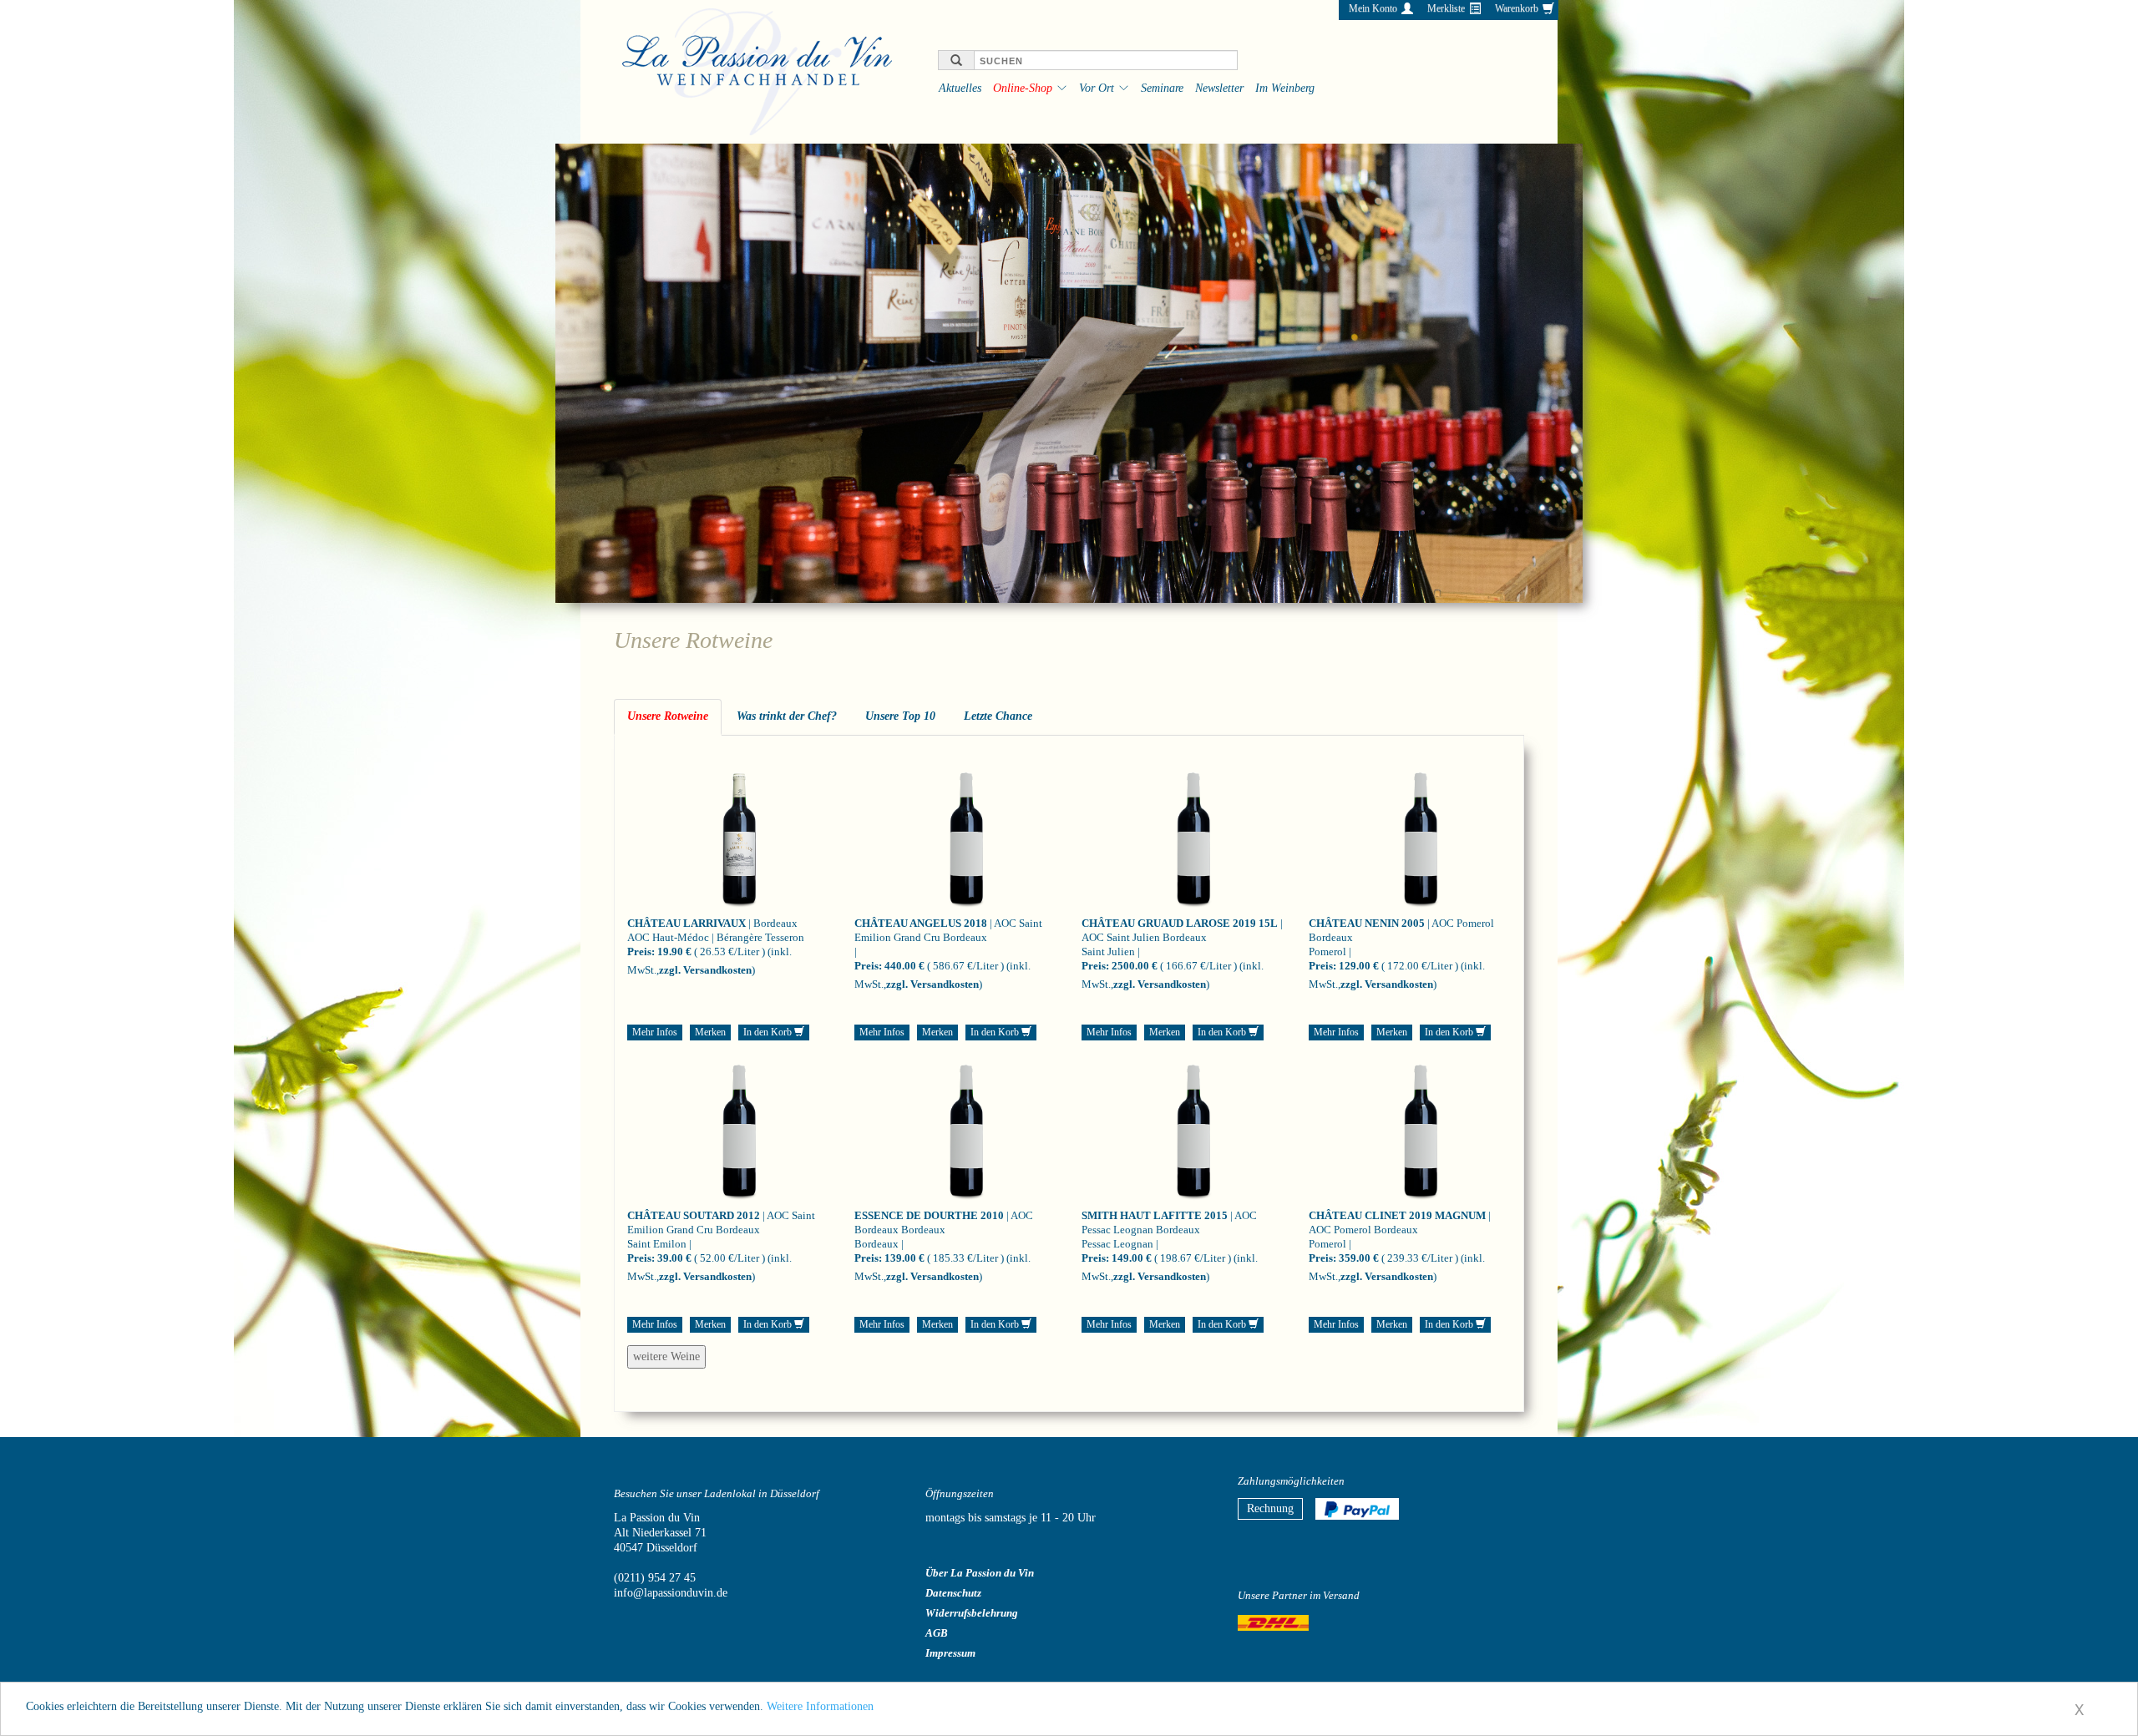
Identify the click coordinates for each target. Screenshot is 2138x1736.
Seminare (1162, 88)
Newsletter (1219, 88)
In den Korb (769, 1032)
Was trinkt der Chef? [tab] (787, 716)
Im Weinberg (1285, 88)
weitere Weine (666, 1356)
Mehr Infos (655, 1032)
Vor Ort (1097, 88)
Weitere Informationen (820, 1706)
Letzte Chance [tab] (998, 716)
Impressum (950, 1653)
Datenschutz (953, 1593)
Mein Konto (1373, 8)
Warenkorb (1517, 8)
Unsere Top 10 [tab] (900, 716)
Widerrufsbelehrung (972, 1613)
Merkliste (1446, 8)
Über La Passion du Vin (980, 1573)
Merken (710, 1032)
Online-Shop (1023, 88)
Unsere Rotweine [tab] (668, 716)
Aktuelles (960, 88)
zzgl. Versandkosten (705, 970)
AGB (937, 1633)
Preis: (641, 952)
